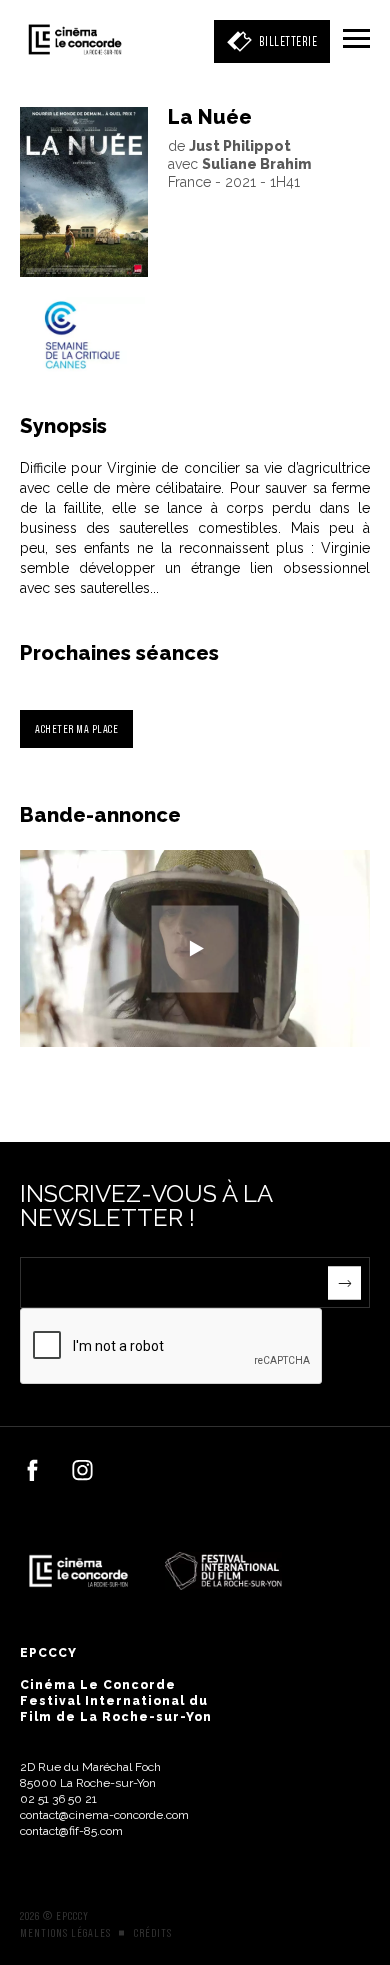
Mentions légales (65, 1933)
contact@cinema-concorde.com (104, 1815)
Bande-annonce (100, 815)
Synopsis (63, 426)
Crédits (153, 1933)
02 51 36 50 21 (58, 1799)
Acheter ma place (76, 728)
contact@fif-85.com (71, 1831)
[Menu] (356, 40)
